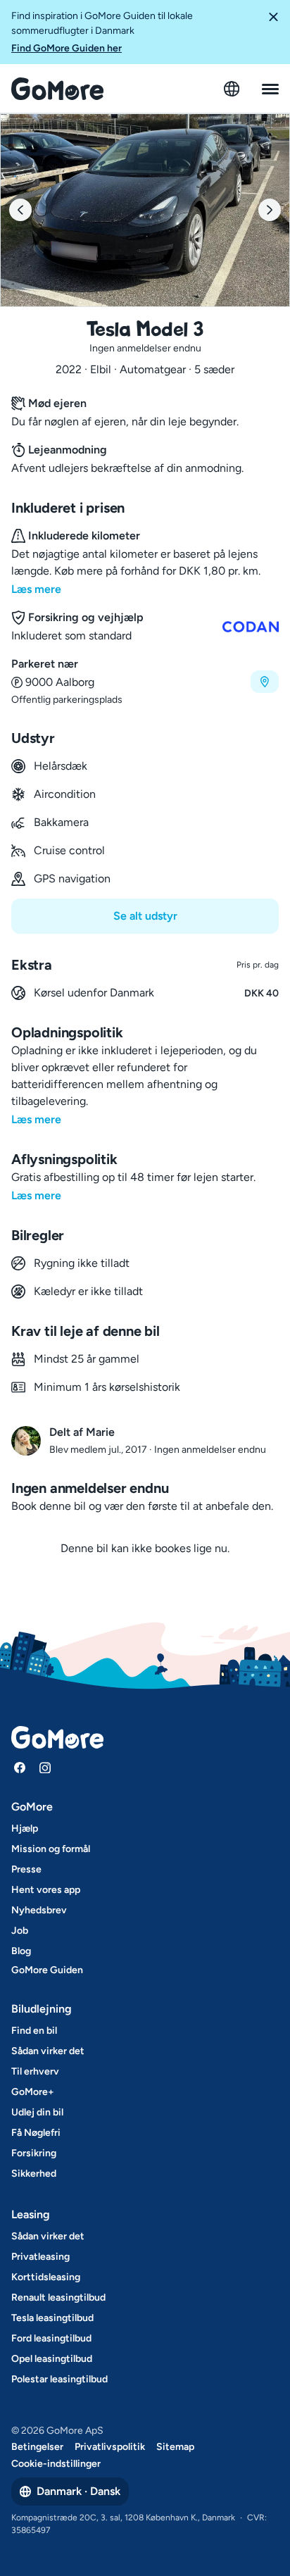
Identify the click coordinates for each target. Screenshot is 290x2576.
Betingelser (37, 2447)
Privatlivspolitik (110, 2447)
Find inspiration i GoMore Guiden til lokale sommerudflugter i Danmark (102, 32)
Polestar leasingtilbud (59, 2379)
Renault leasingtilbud (58, 2297)
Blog (21, 1951)
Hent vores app (46, 1890)
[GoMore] (57, 89)
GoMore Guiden (47, 1970)
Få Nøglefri (36, 2133)
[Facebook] (20, 1768)
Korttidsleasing (46, 2277)
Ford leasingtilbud (51, 2338)
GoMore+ (33, 2092)
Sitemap (175, 2447)
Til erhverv (35, 2071)
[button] (273, 32)
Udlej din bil (37, 2112)
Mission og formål (51, 1849)
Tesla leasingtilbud (52, 2318)
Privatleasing (40, 2257)
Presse (26, 1869)
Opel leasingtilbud (52, 2359)
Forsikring (34, 2153)
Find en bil (34, 2031)
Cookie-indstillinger (56, 2464)
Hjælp (25, 1828)
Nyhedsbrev (39, 1910)
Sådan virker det (48, 2051)
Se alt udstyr (145, 916)
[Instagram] (45, 1768)
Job (20, 1931)
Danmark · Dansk (78, 2491)
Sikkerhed (34, 2174)
